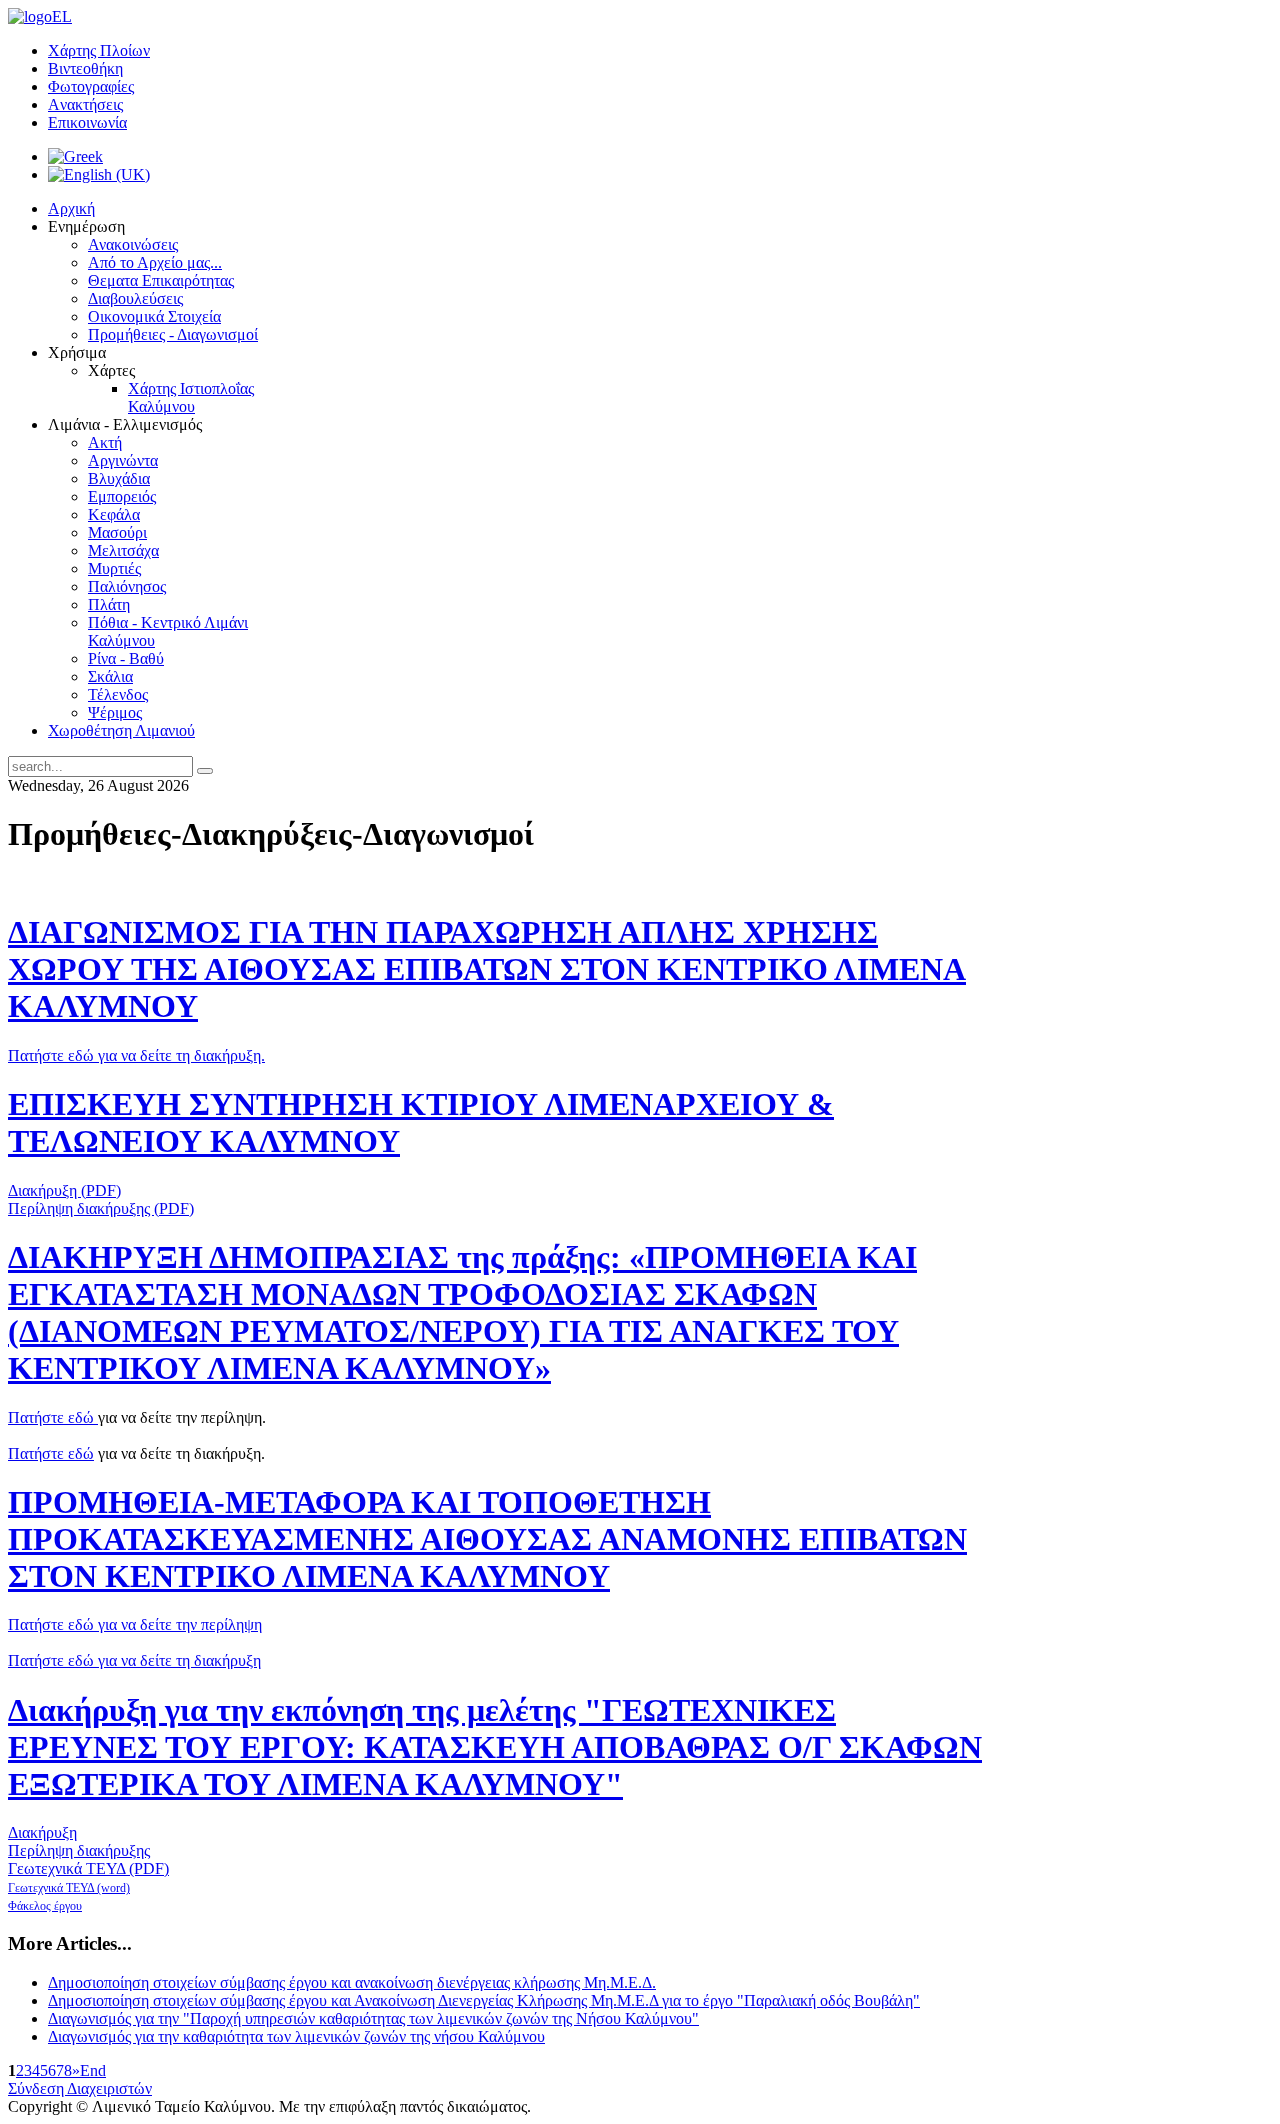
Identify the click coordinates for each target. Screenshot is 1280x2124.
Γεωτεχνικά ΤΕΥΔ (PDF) (88, 1868)
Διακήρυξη (42, 1832)
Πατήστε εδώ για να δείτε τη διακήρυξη (134, 1660)
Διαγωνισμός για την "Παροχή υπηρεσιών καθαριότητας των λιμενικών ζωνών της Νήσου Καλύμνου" (373, 2018)
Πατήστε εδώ (53, 1417)
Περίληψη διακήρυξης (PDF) (101, 1208)
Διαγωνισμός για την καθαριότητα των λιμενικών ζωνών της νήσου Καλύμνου (296, 2036)
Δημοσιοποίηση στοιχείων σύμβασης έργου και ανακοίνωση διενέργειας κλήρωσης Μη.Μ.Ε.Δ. (352, 1982)
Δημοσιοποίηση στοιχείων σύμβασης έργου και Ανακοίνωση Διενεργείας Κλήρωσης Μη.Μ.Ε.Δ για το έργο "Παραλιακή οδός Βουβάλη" (484, 2000)
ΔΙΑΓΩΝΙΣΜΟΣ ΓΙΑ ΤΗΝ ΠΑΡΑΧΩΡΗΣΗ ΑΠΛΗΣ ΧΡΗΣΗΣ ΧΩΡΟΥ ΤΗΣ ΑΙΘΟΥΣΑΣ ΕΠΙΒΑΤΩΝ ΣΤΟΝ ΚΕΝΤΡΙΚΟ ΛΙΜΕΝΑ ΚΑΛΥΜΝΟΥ (487, 969)
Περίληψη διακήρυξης (79, 1850)
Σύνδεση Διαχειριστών (80, 2088)
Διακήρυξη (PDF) (64, 1190)
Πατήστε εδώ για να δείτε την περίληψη (135, 1624)
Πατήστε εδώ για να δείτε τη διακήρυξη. (136, 1055)
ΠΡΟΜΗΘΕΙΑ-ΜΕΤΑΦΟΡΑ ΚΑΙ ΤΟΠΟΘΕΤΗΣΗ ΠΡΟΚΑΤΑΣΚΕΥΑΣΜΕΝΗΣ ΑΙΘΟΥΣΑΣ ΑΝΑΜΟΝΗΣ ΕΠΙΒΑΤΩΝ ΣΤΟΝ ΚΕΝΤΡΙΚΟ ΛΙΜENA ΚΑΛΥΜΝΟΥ (487, 1539)
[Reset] (205, 771)
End (93, 2070)
